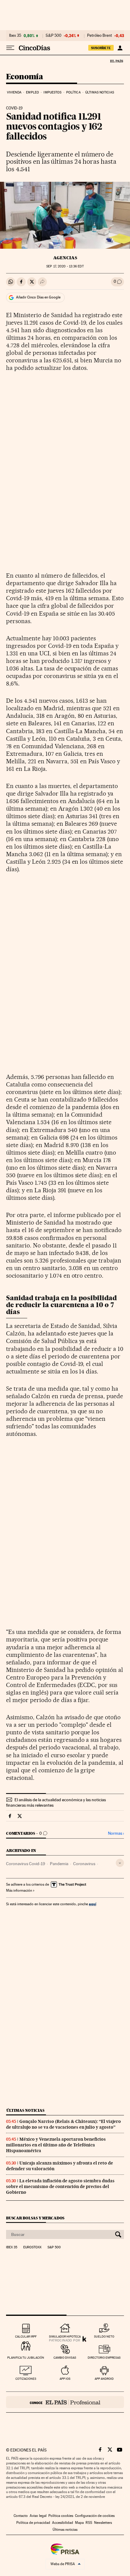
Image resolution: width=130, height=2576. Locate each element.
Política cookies (61, 2516)
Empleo (32, 92)
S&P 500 (54, 36)
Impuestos (52, 92)
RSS (89, 2523)
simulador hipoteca (65, 2336)
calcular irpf (26, 2336)
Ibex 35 (15, 36)
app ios (65, 2379)
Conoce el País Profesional (65, 2402)
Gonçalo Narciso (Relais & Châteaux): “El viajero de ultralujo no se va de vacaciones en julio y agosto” (63, 2124)
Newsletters (103, 2523)
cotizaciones (26, 2379)
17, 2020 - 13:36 (65, 266)
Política (73, 92)
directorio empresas (104, 2358)
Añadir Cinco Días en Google (38, 297)
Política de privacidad (33, 2523)
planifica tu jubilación (26, 2358)
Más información (19, 1890)
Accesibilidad (63, 2523)
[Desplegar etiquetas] (120, 1863)
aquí (93, 1904)
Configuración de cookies (95, 2516)
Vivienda (14, 92)
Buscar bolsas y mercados (35, 2218)
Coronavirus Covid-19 (26, 1864)
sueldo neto (104, 2336)
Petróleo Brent (99, 36)
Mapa (79, 2523)
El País (116, 61)
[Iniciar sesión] (120, 48)
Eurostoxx (32, 2247)
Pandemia (59, 1864)
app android (104, 2379)
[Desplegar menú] (10, 48)
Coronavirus (84, 1864)
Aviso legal (38, 2516)
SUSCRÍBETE (101, 48)
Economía (24, 77)
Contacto (21, 2516)
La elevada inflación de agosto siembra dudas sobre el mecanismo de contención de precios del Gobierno (60, 2187)
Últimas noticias (100, 92)
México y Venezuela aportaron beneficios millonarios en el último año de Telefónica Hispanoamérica (56, 2145)
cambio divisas (65, 2358)
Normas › (116, 1833)
